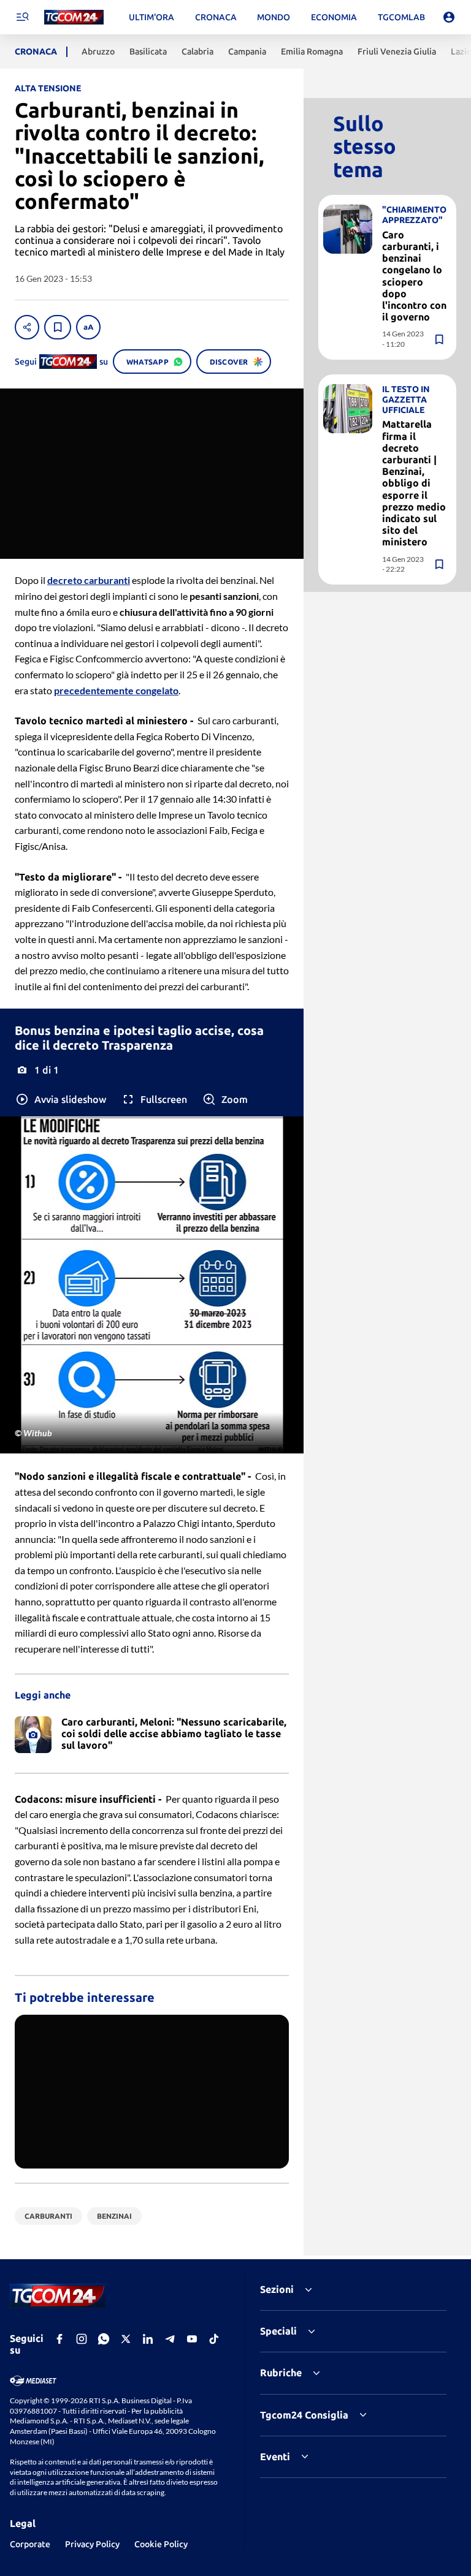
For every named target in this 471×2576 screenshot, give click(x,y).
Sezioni (277, 2289)
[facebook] (59, 2339)
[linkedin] (148, 2339)
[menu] (22, 17)
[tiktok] (214, 2339)
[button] (60, 1099)
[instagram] (82, 2339)
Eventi (275, 2457)
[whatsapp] (104, 2339)
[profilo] (449, 17)
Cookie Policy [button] (161, 2544)
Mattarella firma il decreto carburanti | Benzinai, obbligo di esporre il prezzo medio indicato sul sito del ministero (414, 483)
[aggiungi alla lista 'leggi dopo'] (58, 327)
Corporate (30, 2544)
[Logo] (74, 17)
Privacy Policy (92, 2544)
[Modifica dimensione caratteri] (88, 327)
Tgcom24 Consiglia (304, 2415)
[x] (126, 2339)
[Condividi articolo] (27, 327)
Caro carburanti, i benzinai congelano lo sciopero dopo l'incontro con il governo (414, 276)
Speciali (278, 2331)
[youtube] (192, 2339)
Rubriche (281, 2373)
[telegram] (170, 2339)
